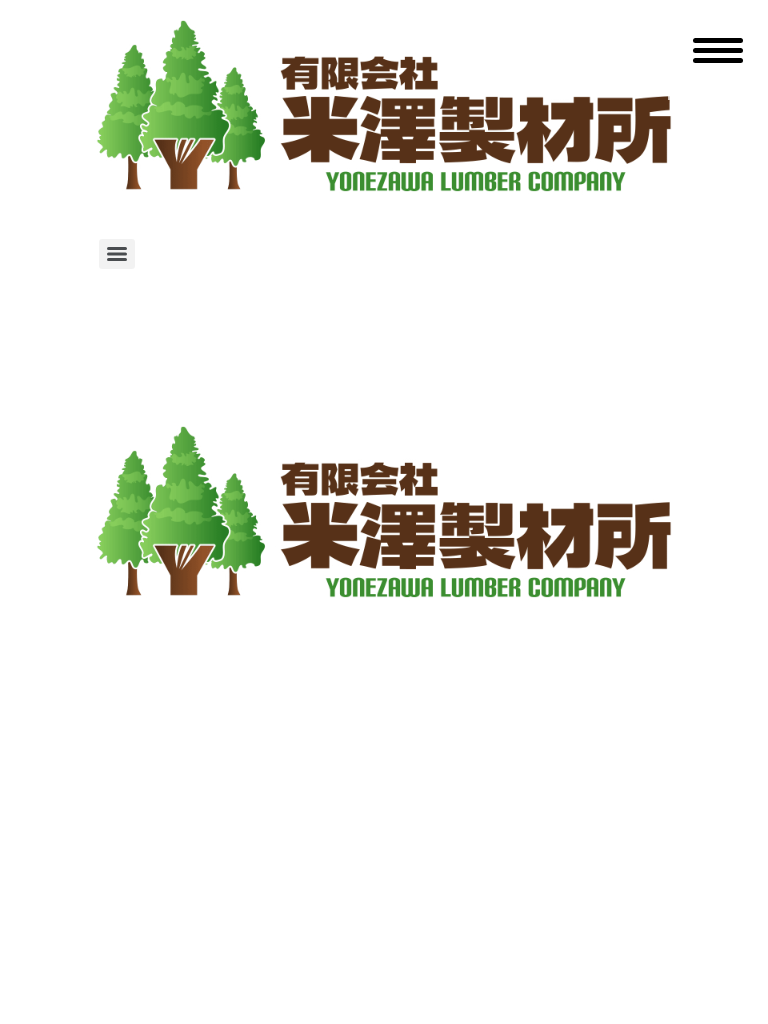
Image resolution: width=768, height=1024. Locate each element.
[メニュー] (117, 254)
